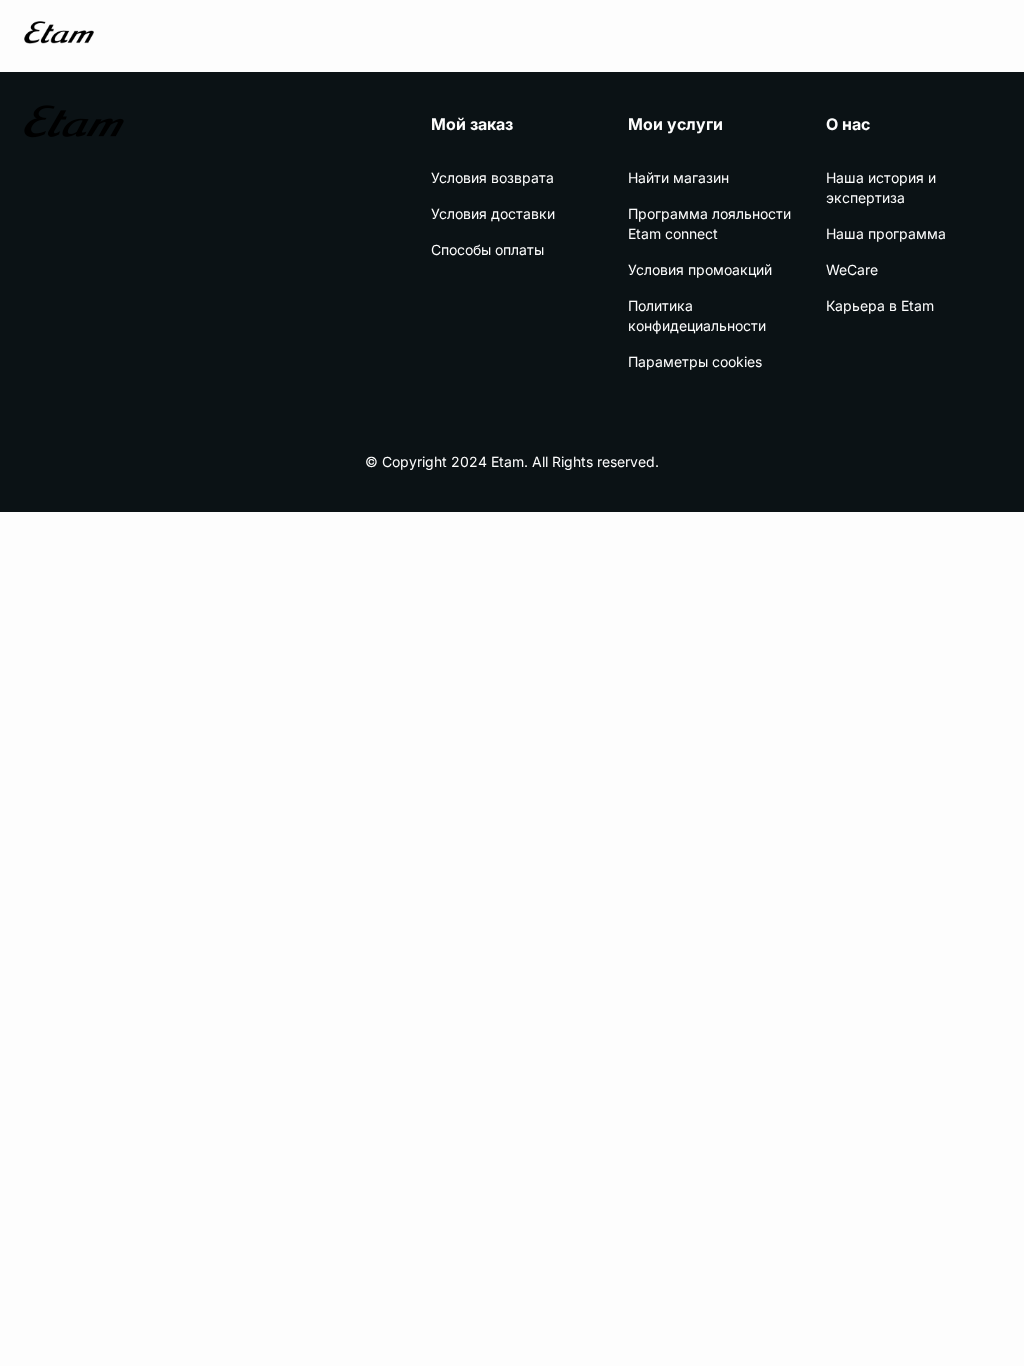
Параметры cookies (695, 361)
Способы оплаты (487, 249)
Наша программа (886, 233)
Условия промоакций (700, 269)
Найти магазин (678, 177)
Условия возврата (492, 177)
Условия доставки (493, 213)
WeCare (852, 269)
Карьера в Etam (880, 305)
